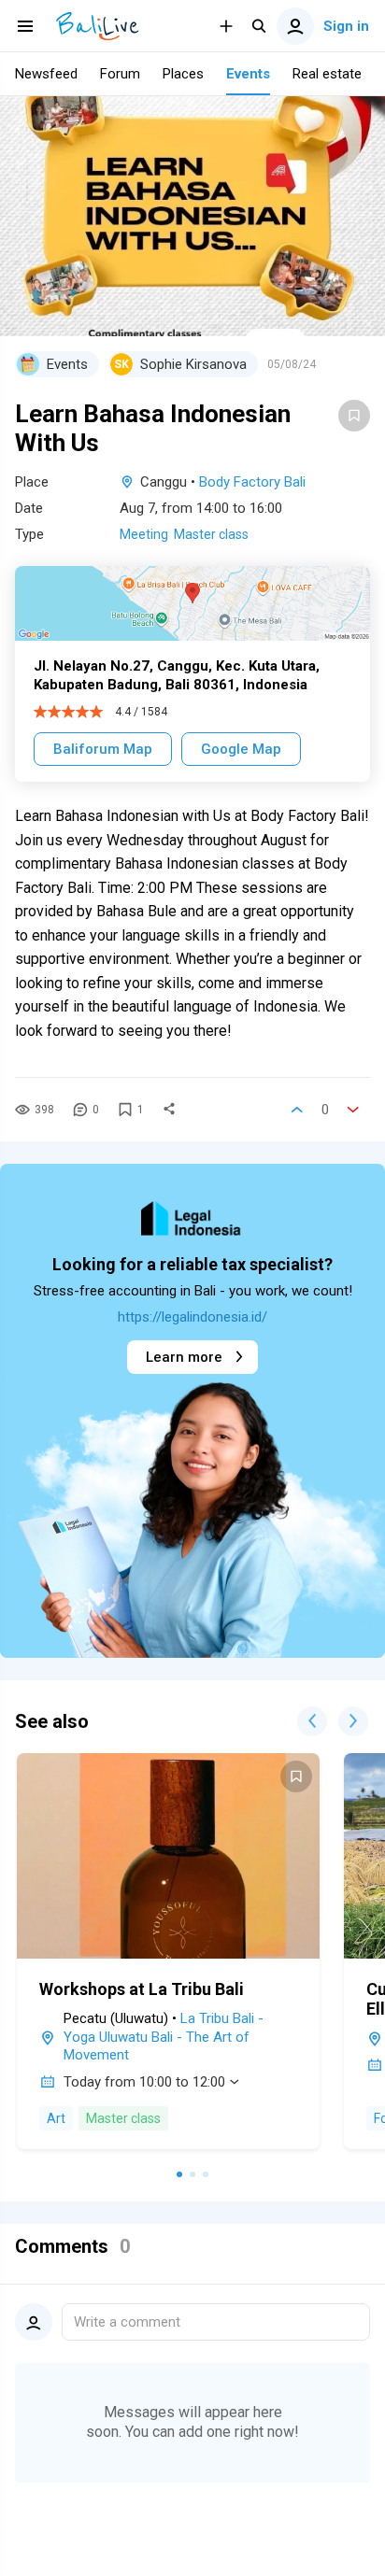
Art (56, 2118)
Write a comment (127, 2322)
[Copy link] (169, 1110)
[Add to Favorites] (354, 416)
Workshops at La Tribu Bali (142, 1989)
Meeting (144, 534)
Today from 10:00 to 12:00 (144, 2082)
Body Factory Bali (252, 482)
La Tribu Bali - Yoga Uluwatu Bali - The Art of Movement (164, 2037)
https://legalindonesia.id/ (192, 1317)
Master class (211, 534)
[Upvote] (297, 1110)
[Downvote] (353, 1110)
